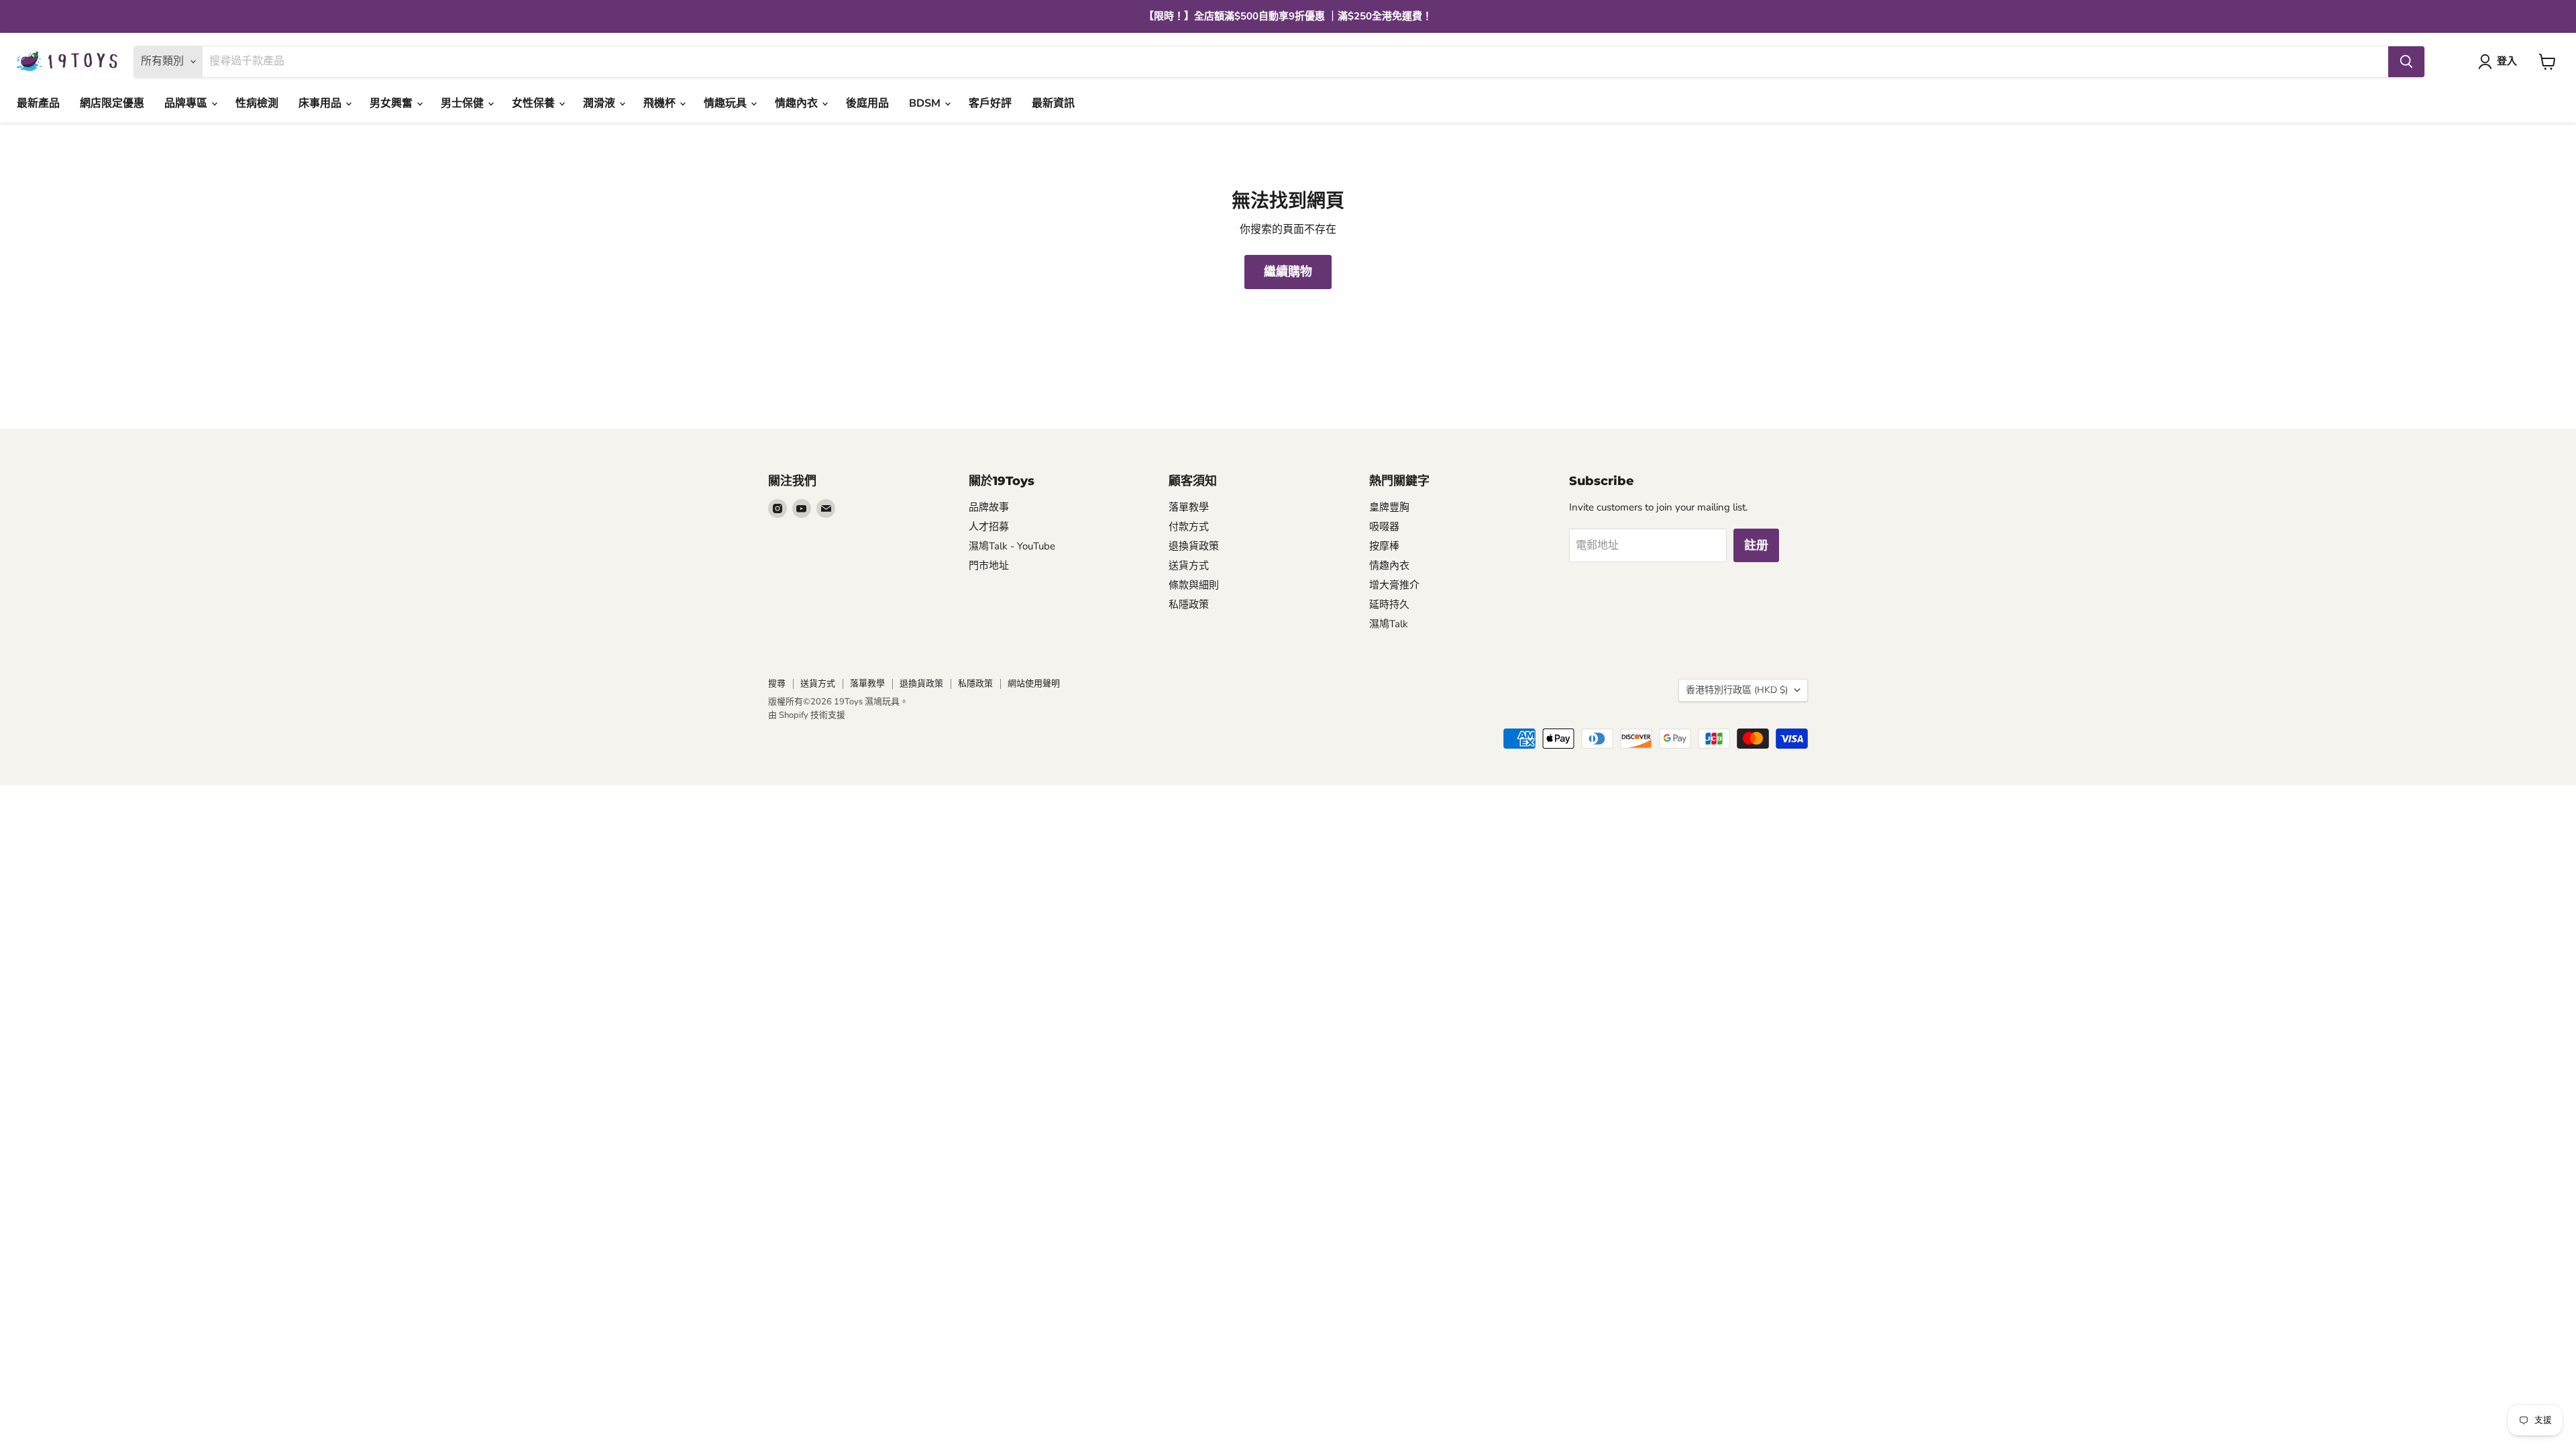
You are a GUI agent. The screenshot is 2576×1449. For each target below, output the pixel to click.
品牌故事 (989, 507)
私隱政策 (1189, 604)
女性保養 (535, 103)
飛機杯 (661, 103)
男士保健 (464, 103)
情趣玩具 (727, 103)
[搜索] (2406, 62)
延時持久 (1389, 604)
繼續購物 (1288, 272)
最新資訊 (1053, 103)
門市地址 (989, 566)
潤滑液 (600, 103)
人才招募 (989, 527)
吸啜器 (1384, 527)
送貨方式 (1189, 566)
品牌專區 (187, 103)
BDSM (926, 103)
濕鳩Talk (1389, 624)
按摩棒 (1384, 546)
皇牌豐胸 (1389, 507)
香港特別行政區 (1737, 690)
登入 (2507, 61)
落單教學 (1189, 507)
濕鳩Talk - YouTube (1012, 546)
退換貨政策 (1194, 546)
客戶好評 (990, 103)
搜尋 (777, 684)
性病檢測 (257, 103)
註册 (1756, 545)
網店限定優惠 (112, 103)
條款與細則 (1194, 585)
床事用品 (321, 103)
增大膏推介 (1394, 585)
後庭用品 (867, 103)
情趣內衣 (798, 103)
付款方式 (1189, 527)
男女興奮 (392, 103)
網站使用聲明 (1034, 684)
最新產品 (38, 103)
